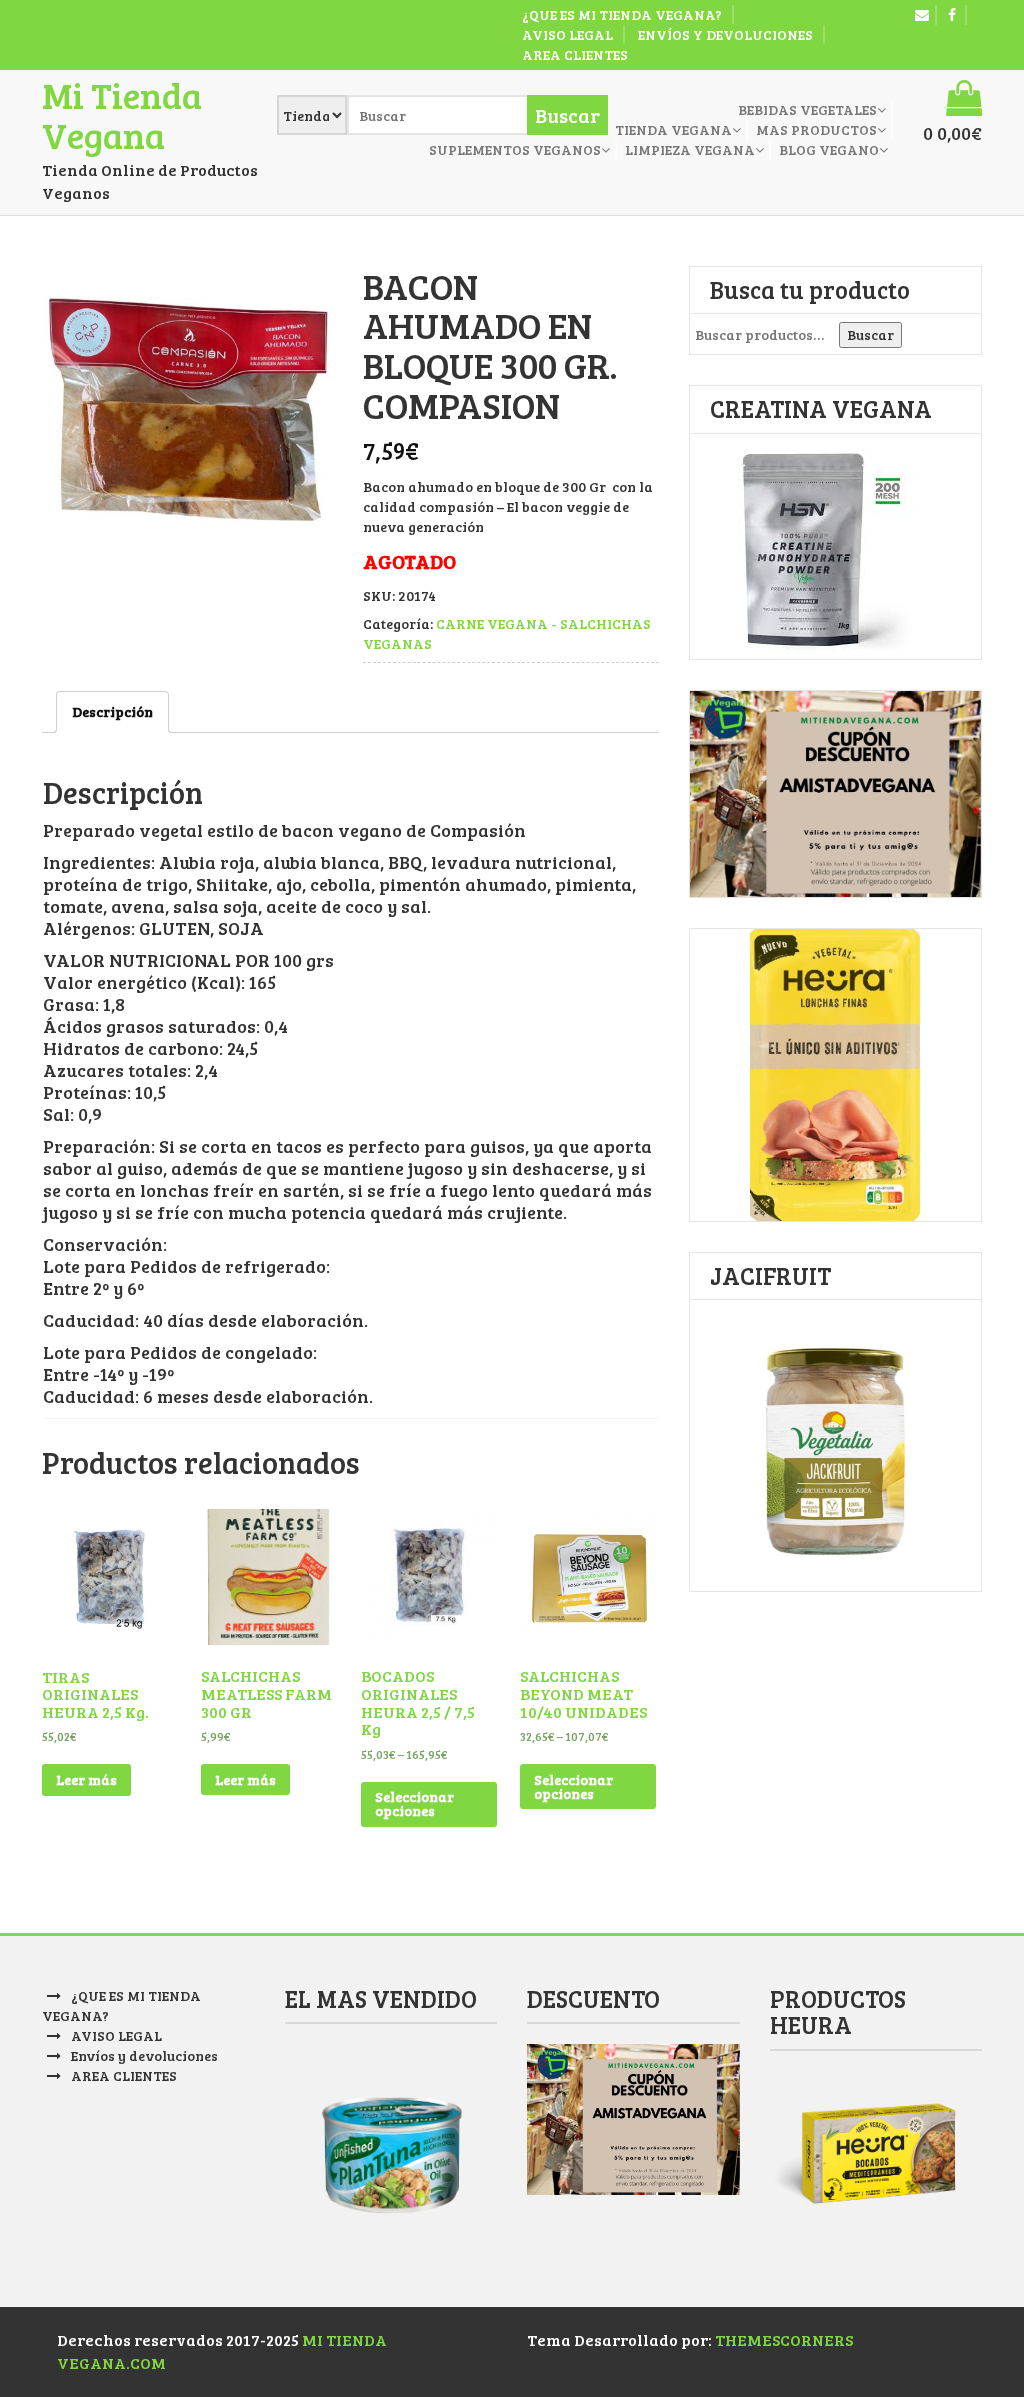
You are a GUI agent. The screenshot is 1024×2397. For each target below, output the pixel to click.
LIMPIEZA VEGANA (690, 149)
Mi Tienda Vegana (122, 114)
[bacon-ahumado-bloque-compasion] (190, 414)
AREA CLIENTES (575, 54)
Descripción (112, 711)
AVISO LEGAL (567, 34)
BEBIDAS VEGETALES (807, 109)
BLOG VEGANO (829, 149)
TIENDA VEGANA (673, 129)
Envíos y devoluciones (725, 34)
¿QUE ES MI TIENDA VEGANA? (622, 14)
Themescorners (784, 2339)
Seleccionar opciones (414, 1803)
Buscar (870, 334)
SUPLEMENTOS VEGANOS (515, 149)
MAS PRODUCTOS (816, 129)
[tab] (112, 712)
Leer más (86, 1779)
